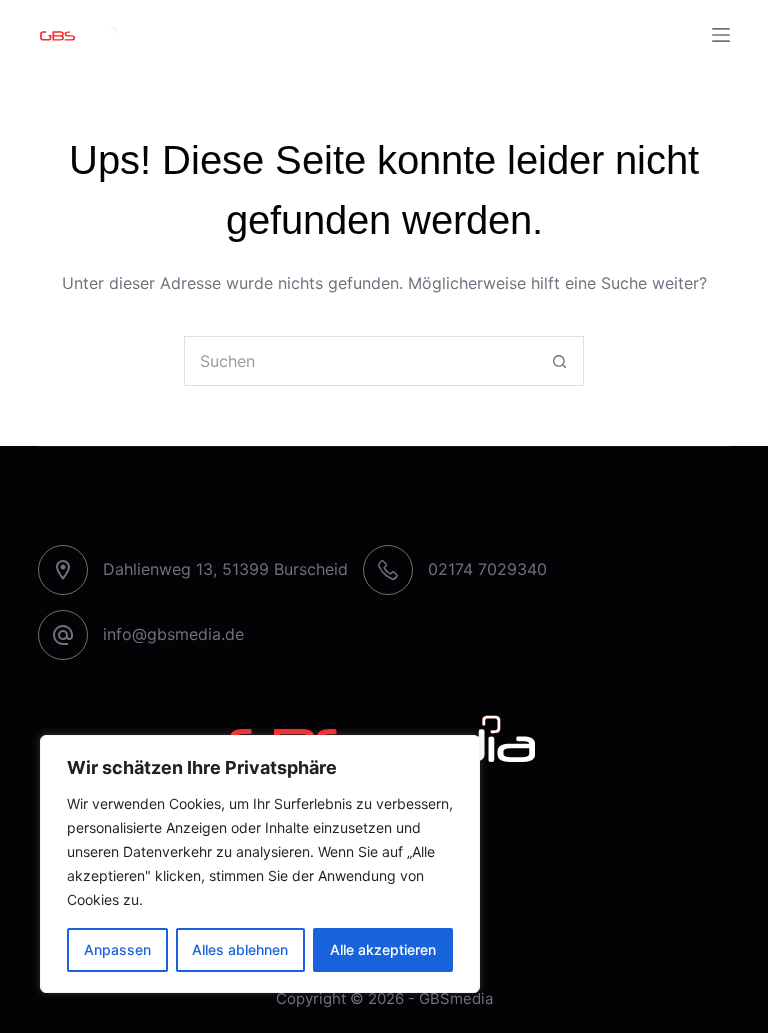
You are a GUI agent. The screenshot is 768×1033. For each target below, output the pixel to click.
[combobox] (360, 361)
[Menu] (721, 35)
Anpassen (117, 949)
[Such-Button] (559, 361)
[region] (260, 864)
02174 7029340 (487, 569)
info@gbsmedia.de (173, 634)
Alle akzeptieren (383, 949)
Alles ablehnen (240, 949)
